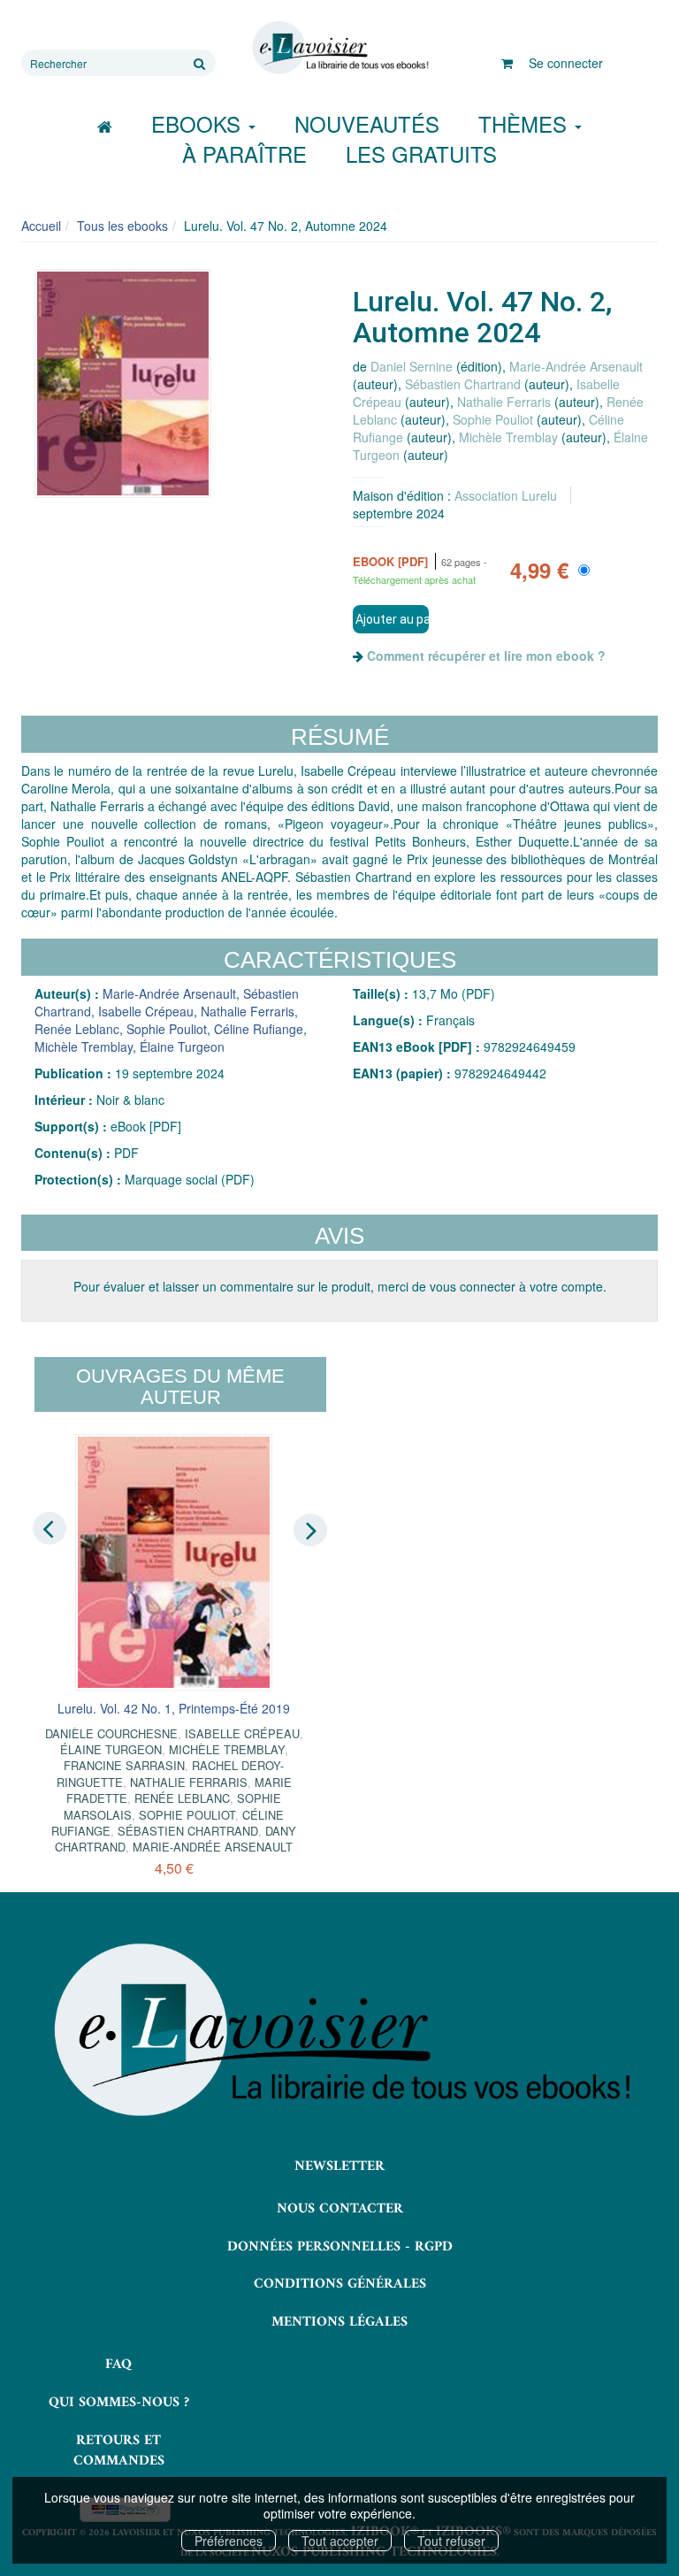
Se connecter (566, 63)
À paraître (244, 153)
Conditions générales (340, 2284)
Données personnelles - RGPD (340, 2247)
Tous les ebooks (122, 226)
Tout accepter (340, 2541)
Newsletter (339, 2166)
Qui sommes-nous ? (119, 2403)
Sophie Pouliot (493, 419)
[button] (123, 383)
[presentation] (50, 1529)
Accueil (41, 226)
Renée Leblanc (77, 1029)
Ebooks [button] (199, 123)
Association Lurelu (506, 495)
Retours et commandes (119, 2451)
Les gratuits (421, 153)
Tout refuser (451, 2541)
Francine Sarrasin (124, 1765)
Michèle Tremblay (508, 437)
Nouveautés (367, 123)
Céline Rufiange (259, 1029)
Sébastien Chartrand (463, 384)
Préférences (229, 2541)
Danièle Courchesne (111, 1733)
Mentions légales (339, 2322)
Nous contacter (340, 2209)
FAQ (118, 2365)
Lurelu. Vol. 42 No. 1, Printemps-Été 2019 (174, 1708)
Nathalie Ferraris (504, 402)
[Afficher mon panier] (507, 63)
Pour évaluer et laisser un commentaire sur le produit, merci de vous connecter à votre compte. (340, 1286)
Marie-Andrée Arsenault (576, 366)
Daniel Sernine (412, 366)
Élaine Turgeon (182, 1046)
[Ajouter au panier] (391, 619)
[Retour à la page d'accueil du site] (339, 48)
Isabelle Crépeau (146, 1011)
